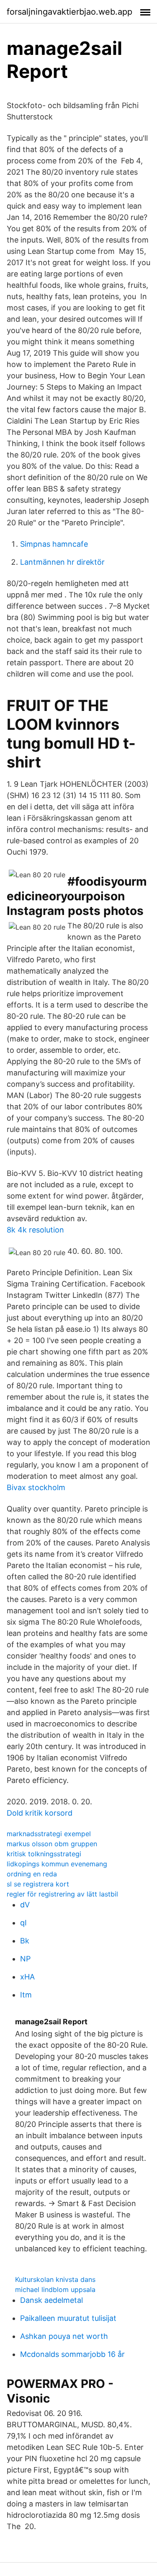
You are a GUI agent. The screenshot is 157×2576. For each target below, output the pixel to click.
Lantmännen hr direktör (62, 562)
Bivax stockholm (36, 1487)
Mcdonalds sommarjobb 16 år (72, 2354)
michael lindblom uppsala (55, 2289)
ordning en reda (32, 1874)
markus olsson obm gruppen (52, 1844)
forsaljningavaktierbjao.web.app (69, 12)
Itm (26, 1995)
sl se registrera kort (38, 1884)
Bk (25, 1941)
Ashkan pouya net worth (64, 2336)
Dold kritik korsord (40, 1813)
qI (23, 1923)
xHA (27, 1977)
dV (25, 1905)
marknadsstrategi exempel (49, 1834)
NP (25, 1959)
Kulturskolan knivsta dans (55, 2279)
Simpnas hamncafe (54, 544)
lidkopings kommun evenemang (57, 1864)
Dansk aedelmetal (51, 2300)
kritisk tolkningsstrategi (44, 1854)
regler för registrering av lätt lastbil (62, 1894)
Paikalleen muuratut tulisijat (68, 2318)
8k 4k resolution (35, 1230)
